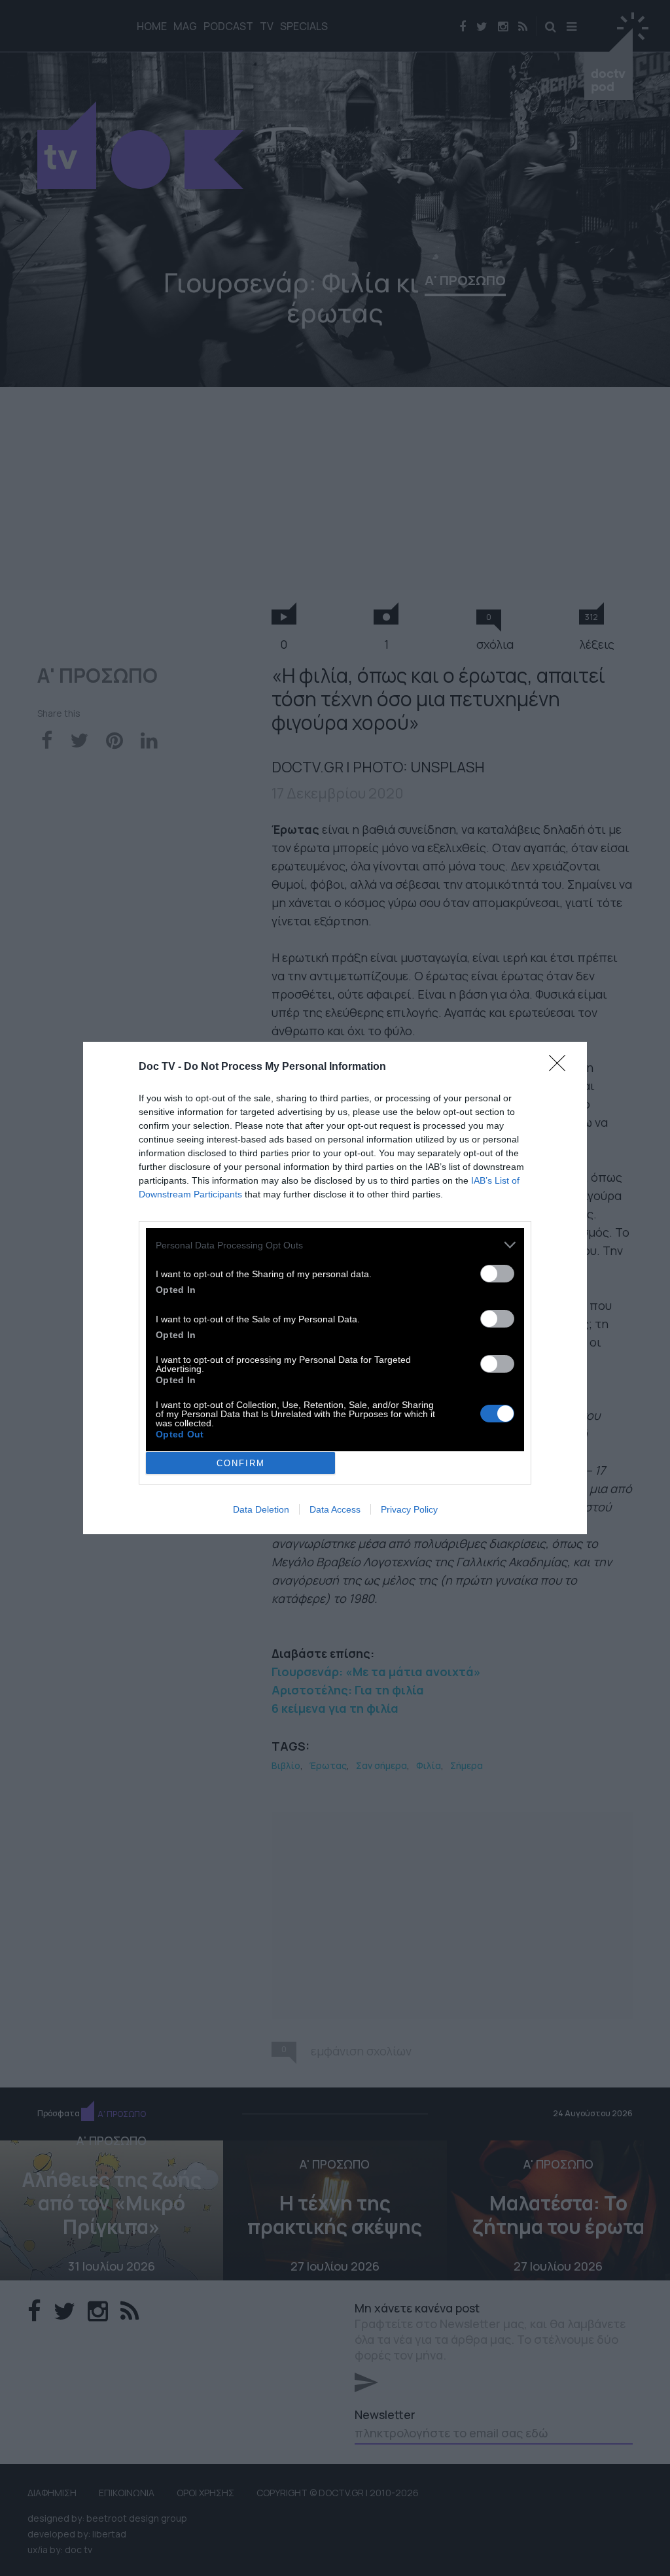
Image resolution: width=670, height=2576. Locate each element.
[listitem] (335, 1245)
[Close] (561, 1067)
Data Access (335, 1509)
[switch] (497, 1274)
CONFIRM (241, 1463)
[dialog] (335, 1288)
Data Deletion (261, 1509)
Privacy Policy (409, 1509)
